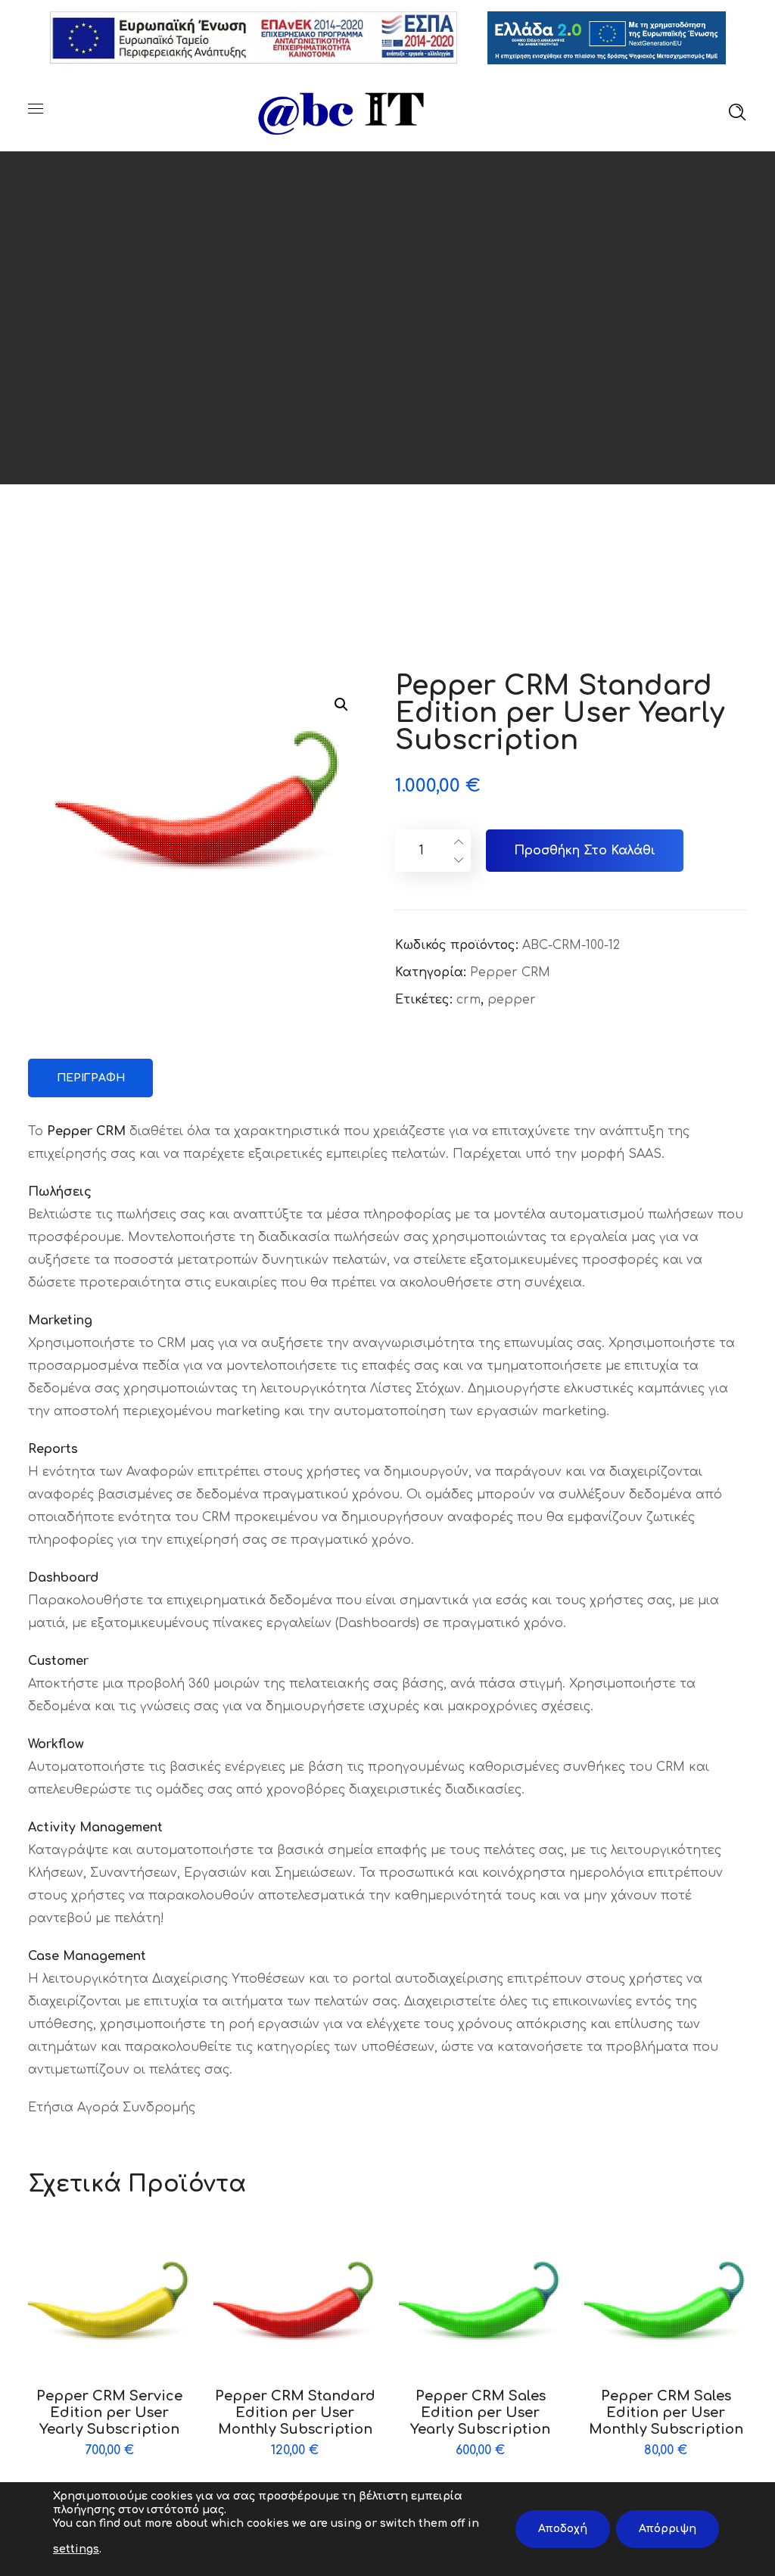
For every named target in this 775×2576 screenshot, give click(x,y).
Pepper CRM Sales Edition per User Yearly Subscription (480, 2413)
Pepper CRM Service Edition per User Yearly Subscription (109, 2413)
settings (76, 2549)
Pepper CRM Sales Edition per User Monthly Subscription (666, 2413)
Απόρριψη (668, 2529)
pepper (512, 1000)
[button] (341, 704)
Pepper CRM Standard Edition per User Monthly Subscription (295, 2413)
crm (468, 1000)
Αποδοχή (563, 2529)
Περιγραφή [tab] (91, 1078)
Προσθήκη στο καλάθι (585, 851)
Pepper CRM (510, 972)
